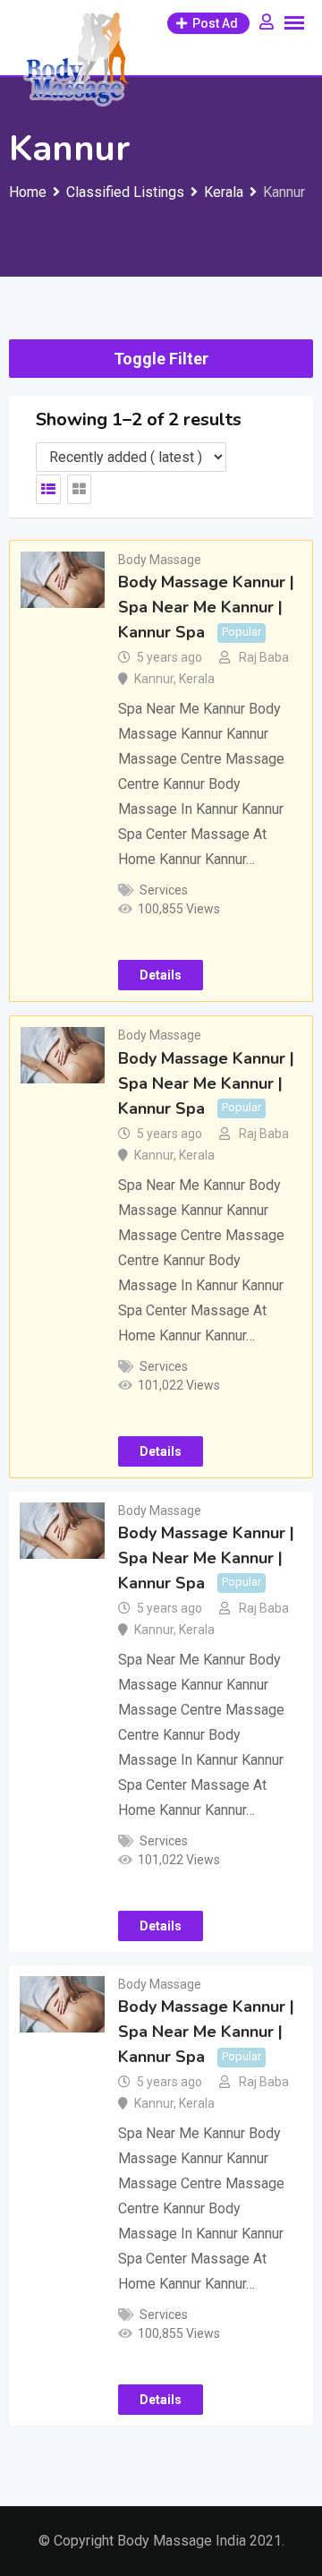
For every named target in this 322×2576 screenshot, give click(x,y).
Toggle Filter (161, 359)
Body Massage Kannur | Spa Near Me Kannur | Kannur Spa (206, 607)
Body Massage (160, 560)
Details (161, 975)
